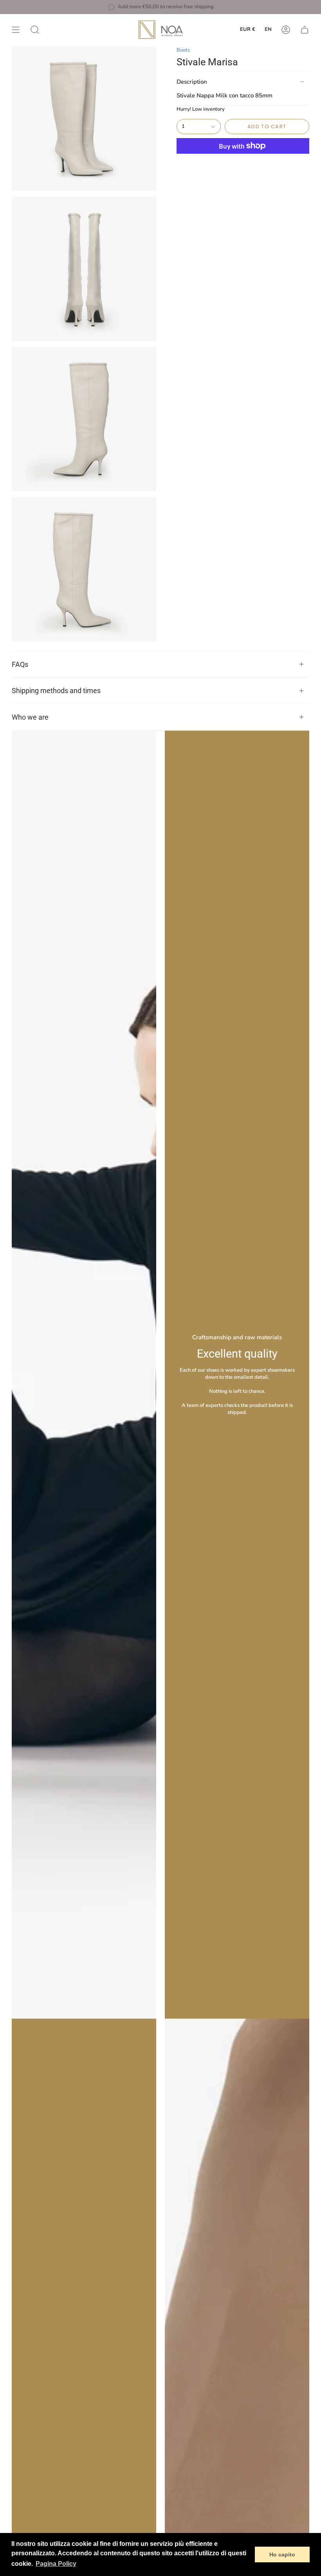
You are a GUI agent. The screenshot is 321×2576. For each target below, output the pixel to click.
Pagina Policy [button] (56, 2564)
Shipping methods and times (56, 691)
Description (192, 82)
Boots (183, 50)
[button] (35, 30)
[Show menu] (16, 30)
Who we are (30, 717)
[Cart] (305, 30)
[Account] (286, 30)
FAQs (20, 664)
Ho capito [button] (282, 2554)
